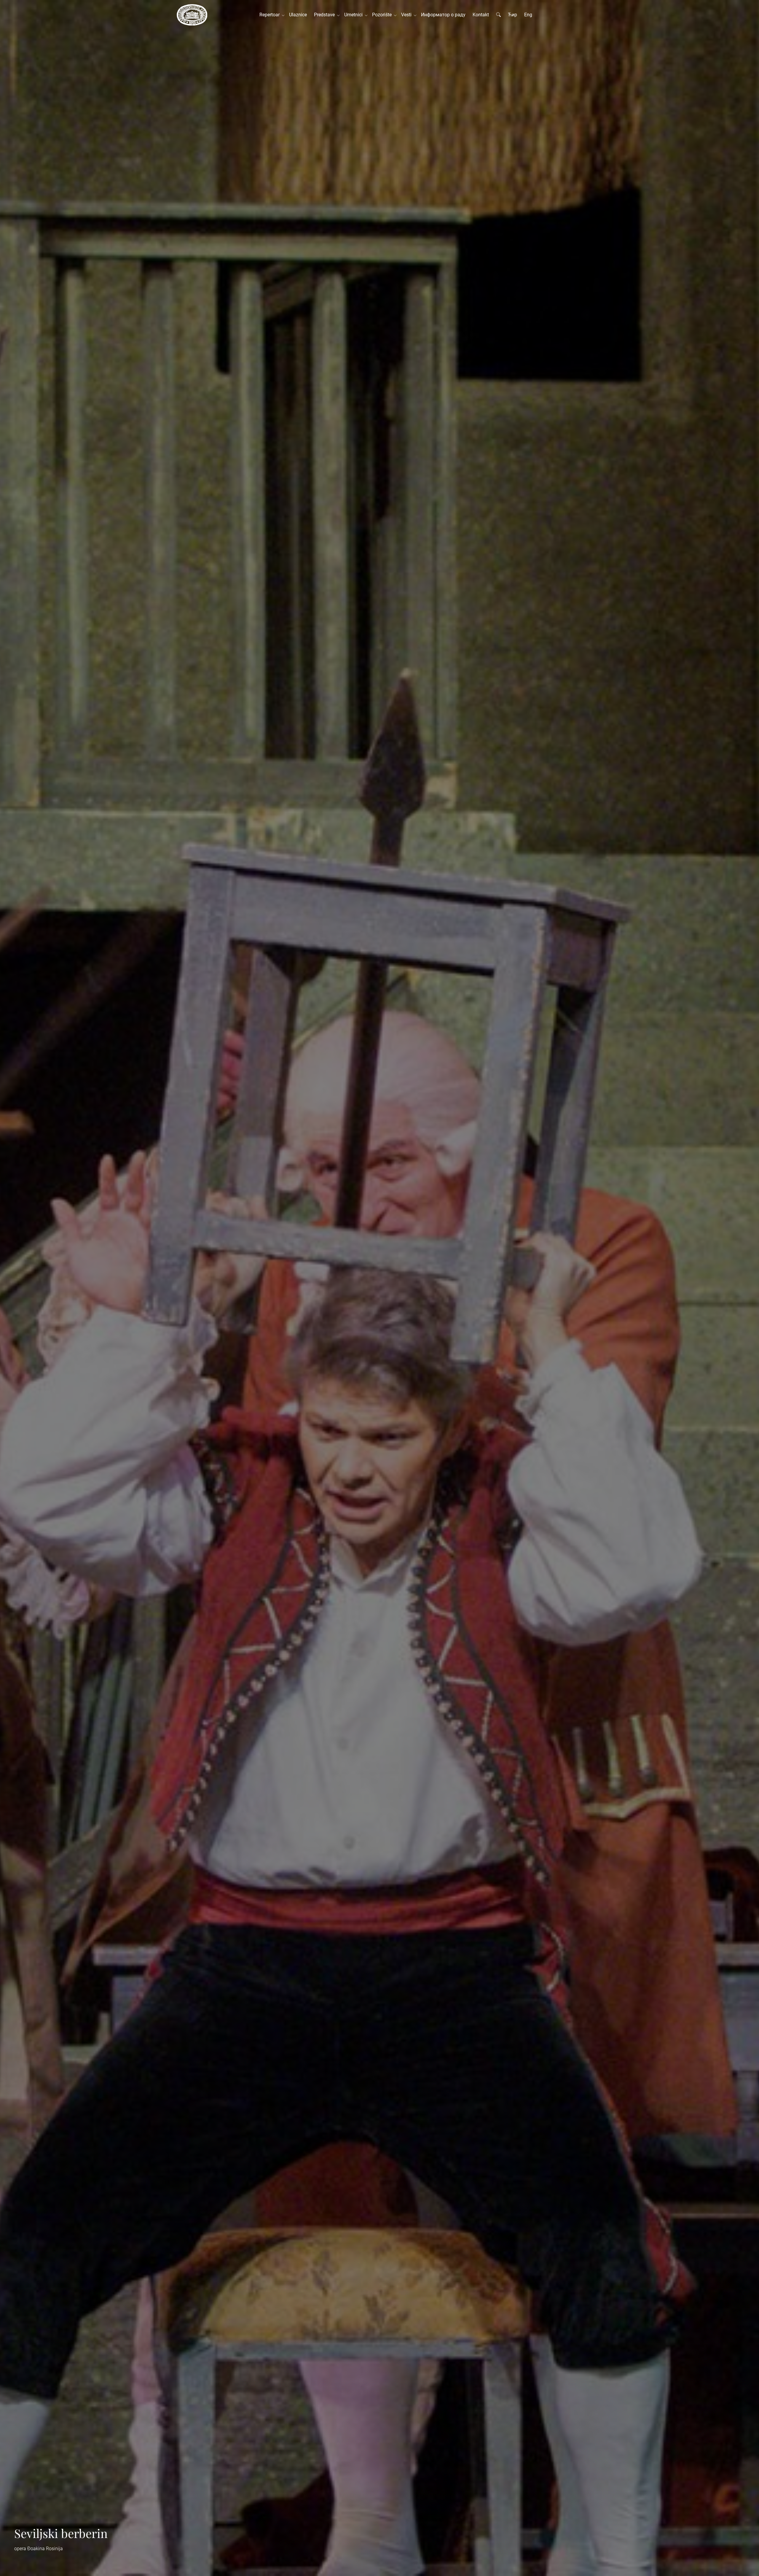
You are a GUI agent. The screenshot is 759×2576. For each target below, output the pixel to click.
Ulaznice (298, 15)
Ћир (512, 15)
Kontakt (481, 15)
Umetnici (355, 15)
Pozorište (383, 15)
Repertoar (271, 15)
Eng (528, 15)
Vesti (408, 15)
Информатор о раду (443, 15)
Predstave (326, 15)
